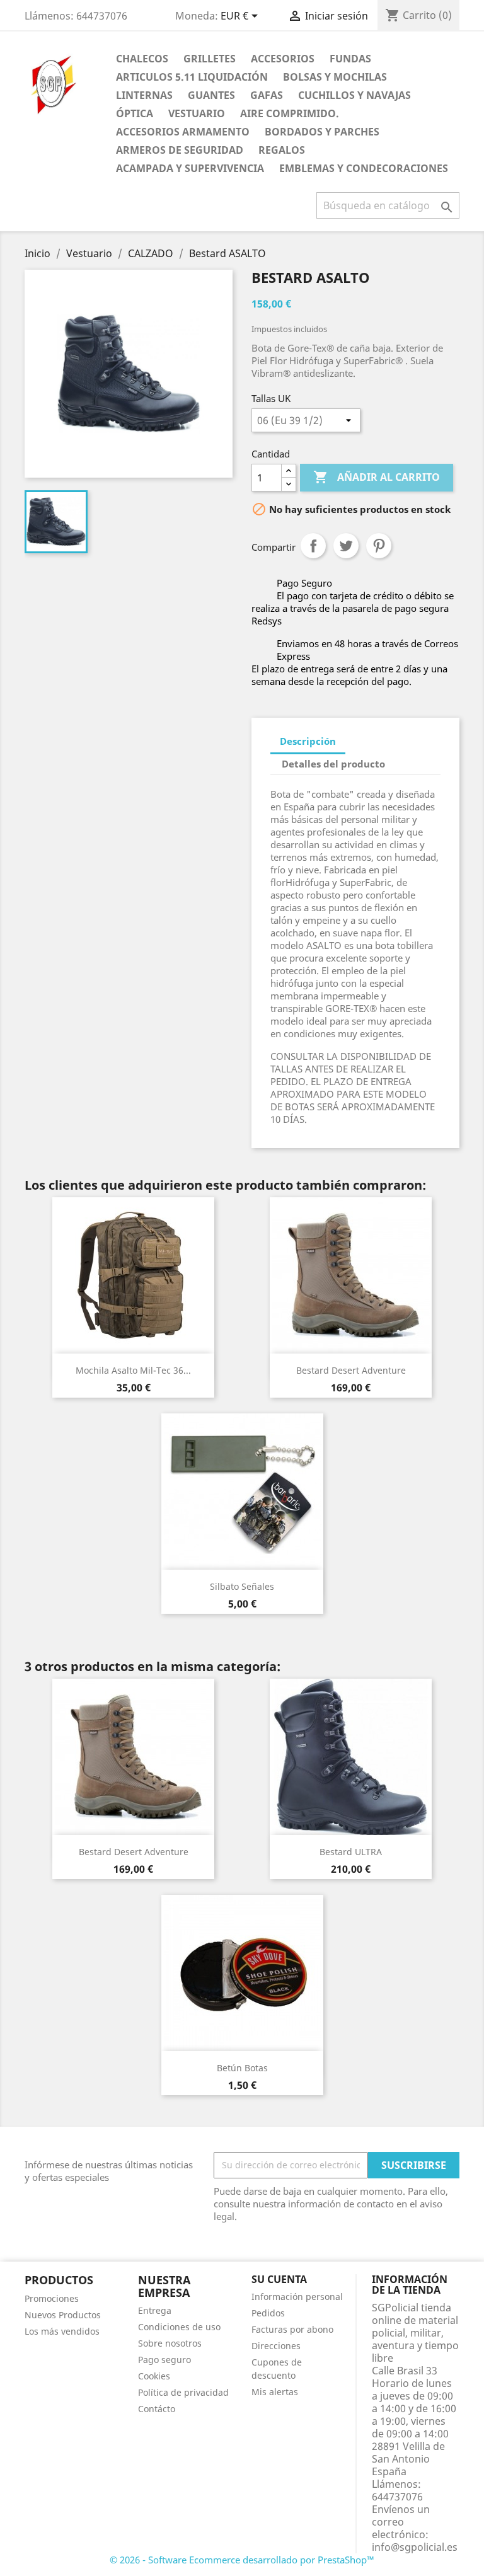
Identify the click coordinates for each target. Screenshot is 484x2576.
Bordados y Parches (322, 132)
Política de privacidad (183, 2392)
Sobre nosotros (170, 2343)
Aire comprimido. (290, 113)
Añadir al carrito (377, 477)
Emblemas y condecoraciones (364, 168)
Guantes (211, 95)
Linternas (144, 95)
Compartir (313, 546)
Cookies (154, 2376)
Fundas (350, 59)
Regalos (282, 150)
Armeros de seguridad (180, 150)
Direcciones (276, 2346)
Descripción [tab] (308, 741)
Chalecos (142, 59)
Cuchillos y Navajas (354, 95)
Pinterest (379, 546)
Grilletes (210, 59)
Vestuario (197, 113)
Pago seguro (164, 2360)
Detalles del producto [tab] (333, 764)
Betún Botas (242, 2068)
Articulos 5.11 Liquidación (192, 77)
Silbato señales (242, 1586)
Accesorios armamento (183, 132)
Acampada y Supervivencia (190, 168)
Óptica (135, 113)
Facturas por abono (292, 2329)
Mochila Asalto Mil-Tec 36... (133, 1370)
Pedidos (268, 2313)
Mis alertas (275, 2392)
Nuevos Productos (63, 2315)
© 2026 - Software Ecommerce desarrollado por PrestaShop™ (242, 2560)
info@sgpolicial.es (415, 2547)
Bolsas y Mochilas (335, 77)
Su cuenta (279, 2279)
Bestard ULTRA (351, 1852)
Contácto (157, 2409)
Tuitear (346, 546)
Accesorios (283, 59)
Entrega (155, 2310)
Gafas (267, 95)
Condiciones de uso (179, 2327)
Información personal (297, 2297)
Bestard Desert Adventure (351, 1370)
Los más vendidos (62, 2331)
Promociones (52, 2298)
